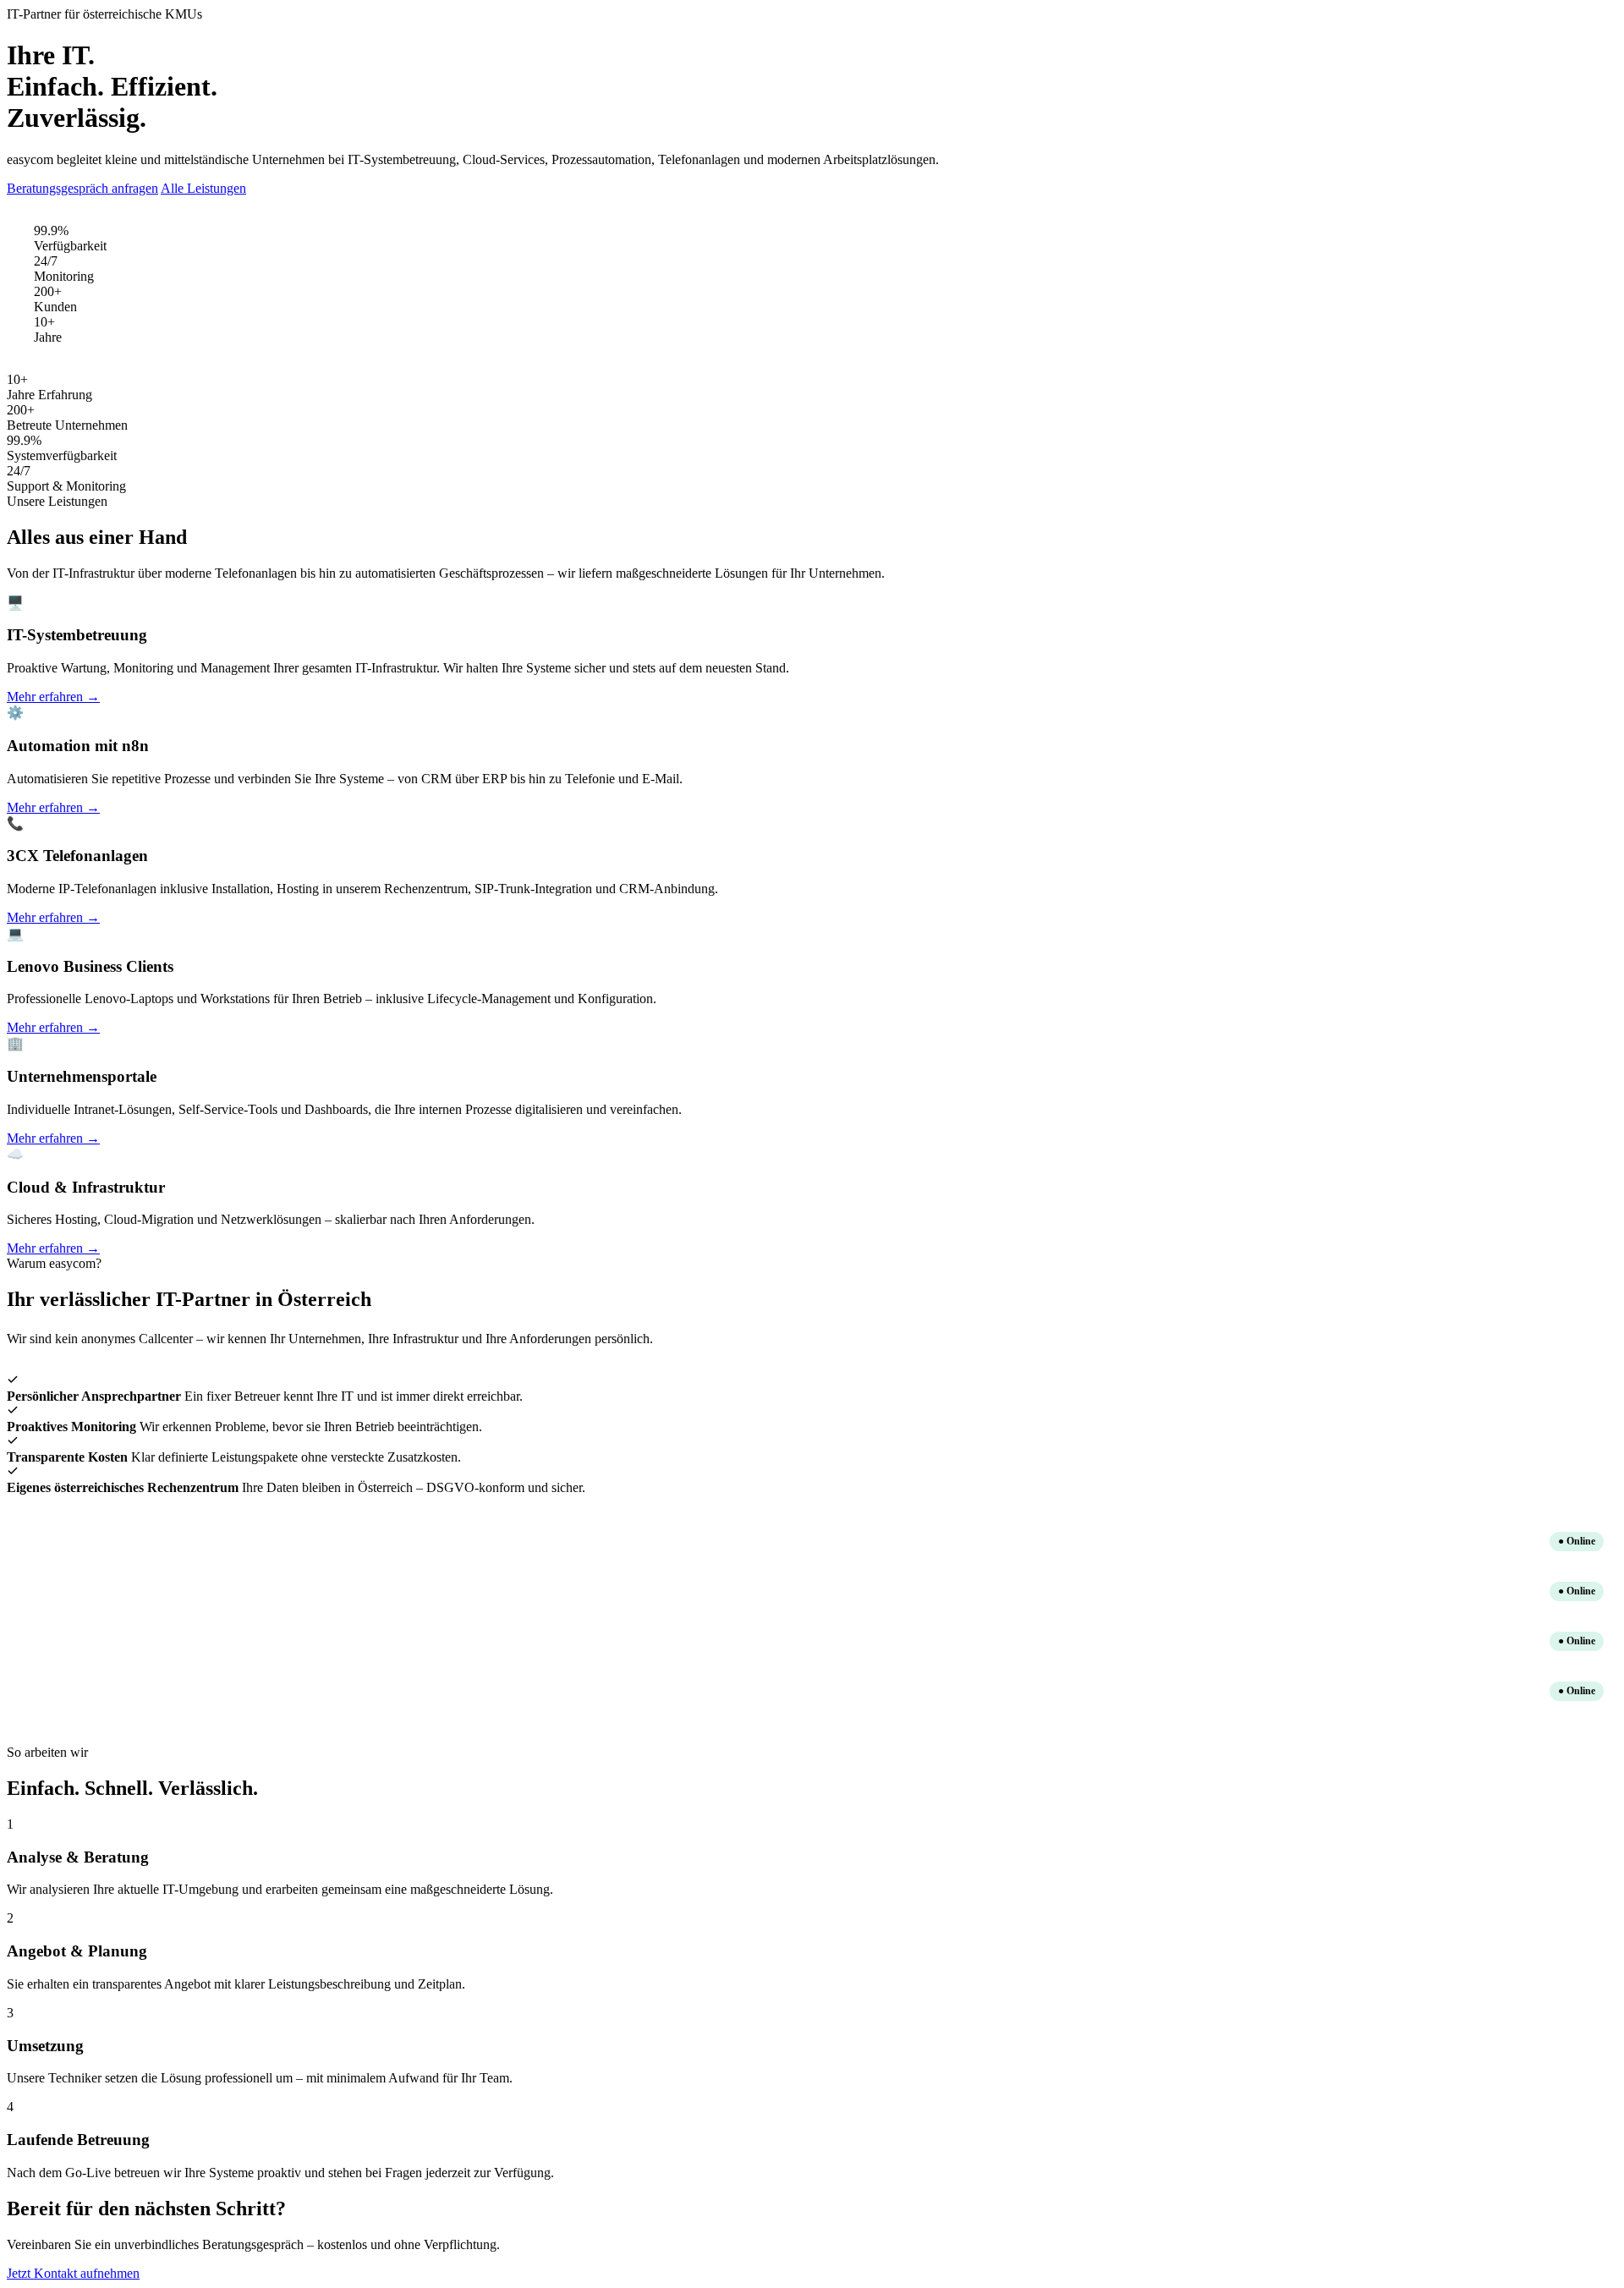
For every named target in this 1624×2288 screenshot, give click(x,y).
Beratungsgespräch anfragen (82, 188)
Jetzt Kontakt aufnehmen (73, 2273)
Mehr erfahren (53, 697)
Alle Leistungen (203, 188)
